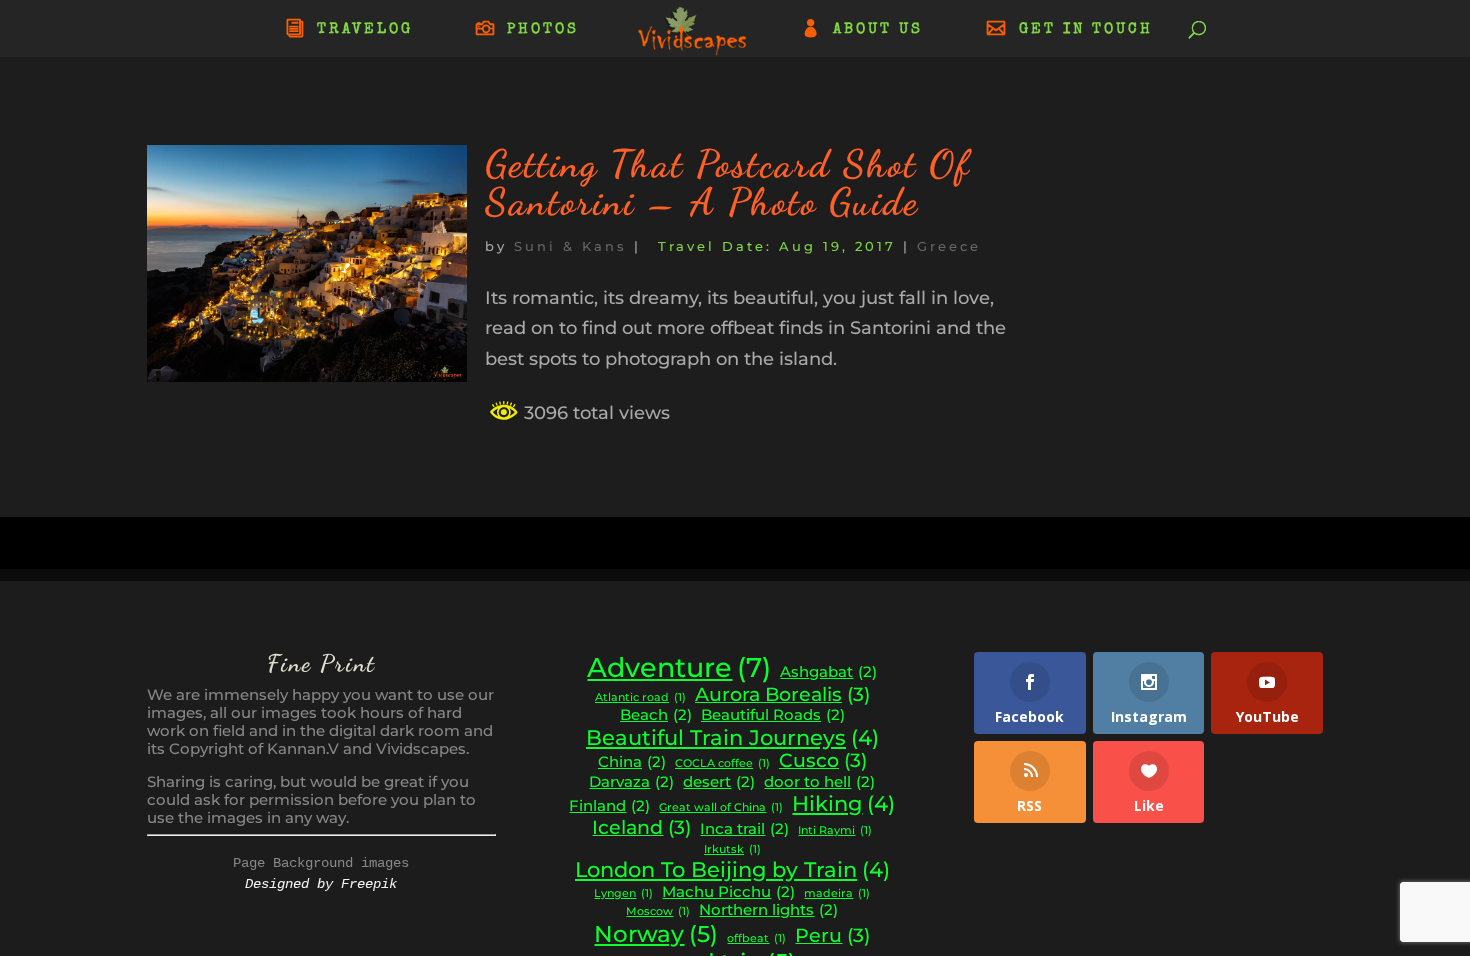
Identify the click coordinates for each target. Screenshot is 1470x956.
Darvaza (631, 782)
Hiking (843, 803)
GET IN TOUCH (1086, 30)
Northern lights (768, 910)
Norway (656, 934)
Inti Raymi (835, 831)
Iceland (641, 828)
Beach (656, 715)
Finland (609, 806)
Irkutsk (732, 850)
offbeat (756, 939)
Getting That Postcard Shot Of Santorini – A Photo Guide (728, 183)
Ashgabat (828, 672)
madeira (837, 894)
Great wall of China (721, 808)
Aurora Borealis (782, 695)
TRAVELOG (365, 30)
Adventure (679, 668)
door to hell (819, 782)
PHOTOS (543, 30)
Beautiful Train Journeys (732, 737)
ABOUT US (878, 30)
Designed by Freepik (321, 884)
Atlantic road (640, 698)
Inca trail (744, 829)
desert (719, 782)
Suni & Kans (570, 246)
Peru (832, 936)
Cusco (823, 761)
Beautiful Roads (773, 715)
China (632, 762)
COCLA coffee (722, 764)
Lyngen (623, 894)
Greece (949, 246)
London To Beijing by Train (732, 869)
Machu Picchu (728, 892)
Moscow (658, 912)
